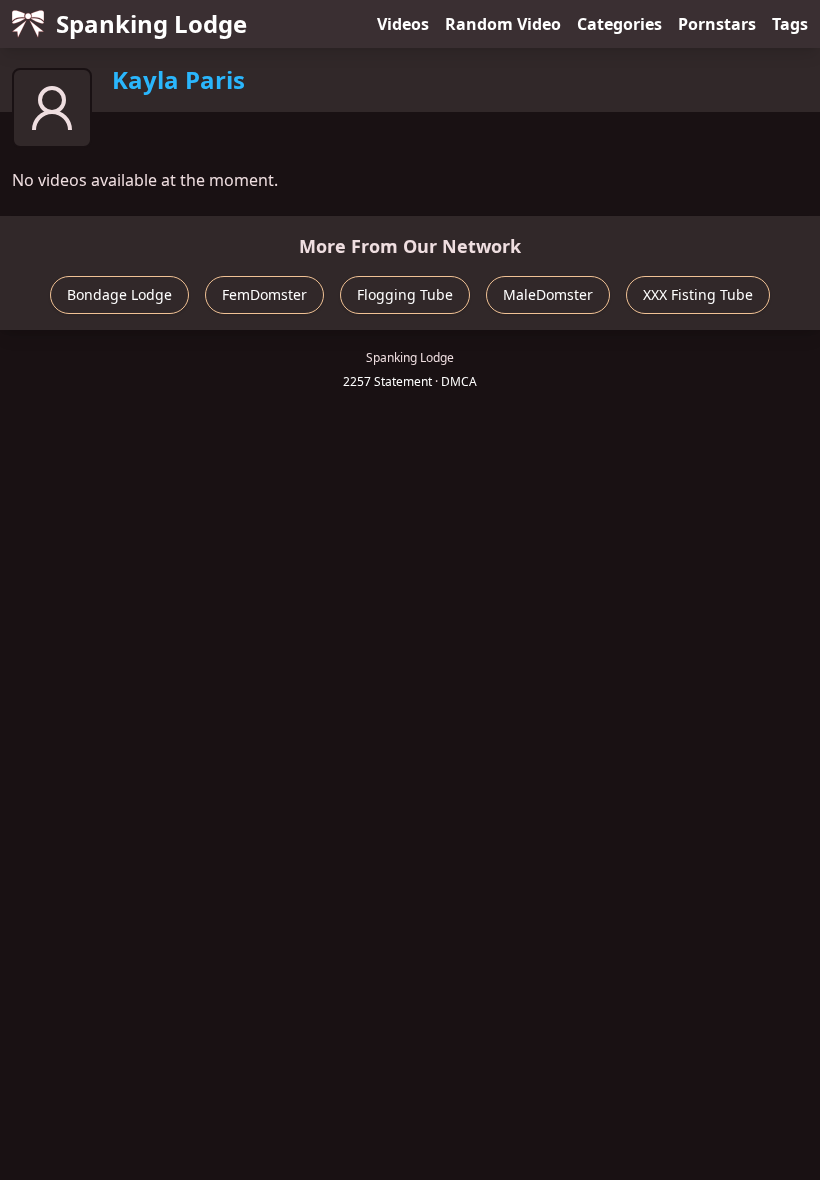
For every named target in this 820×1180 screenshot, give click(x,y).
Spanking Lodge (151, 23)
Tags (790, 24)
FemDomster (264, 294)
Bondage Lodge (119, 294)
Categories (619, 24)
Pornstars (717, 24)
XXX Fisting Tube (698, 294)
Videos (403, 24)
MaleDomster (548, 294)
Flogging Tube (405, 294)
